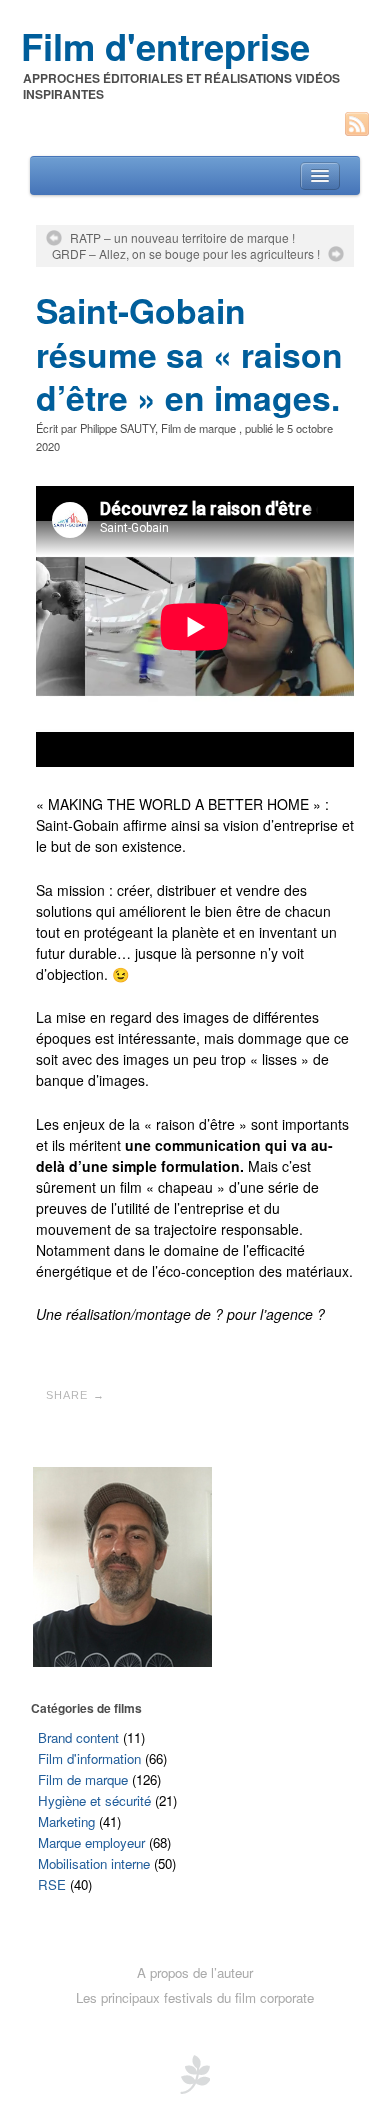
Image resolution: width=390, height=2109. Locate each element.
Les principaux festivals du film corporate (195, 1997)
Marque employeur (91, 1842)
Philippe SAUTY (117, 428)
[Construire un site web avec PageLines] (195, 2073)
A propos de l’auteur (195, 1972)
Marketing (66, 1821)
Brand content (78, 1737)
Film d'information (89, 1758)
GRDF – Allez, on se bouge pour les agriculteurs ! (186, 254)
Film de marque (198, 428)
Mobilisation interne (94, 1863)
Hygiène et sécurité (94, 1800)
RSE (52, 1884)
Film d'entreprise (165, 46)
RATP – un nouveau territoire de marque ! (182, 238)
